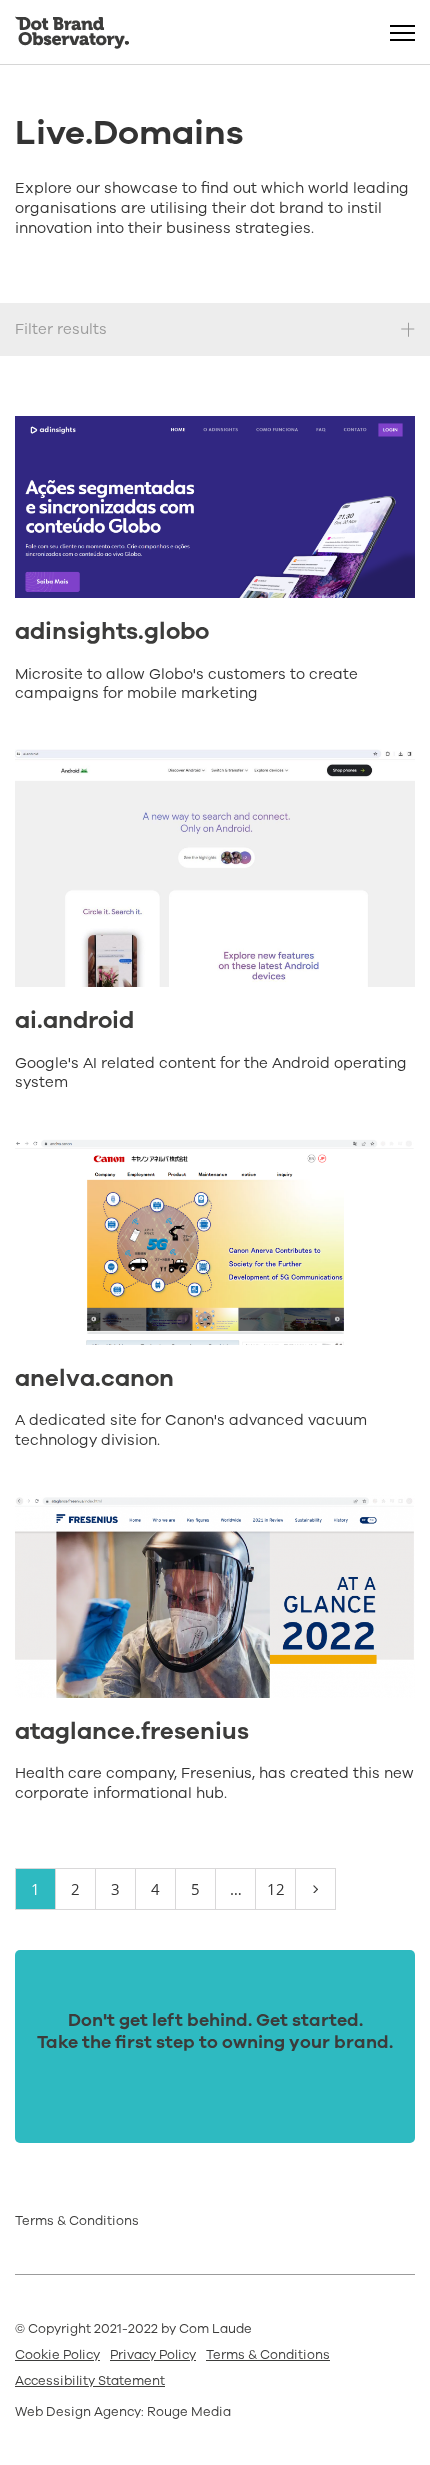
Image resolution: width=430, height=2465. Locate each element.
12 (276, 1889)
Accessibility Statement (90, 2381)
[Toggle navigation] (402, 33)
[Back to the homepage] (72, 33)
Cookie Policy (57, 2355)
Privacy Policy (153, 2355)
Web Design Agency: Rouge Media (123, 2412)
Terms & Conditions (77, 2221)
